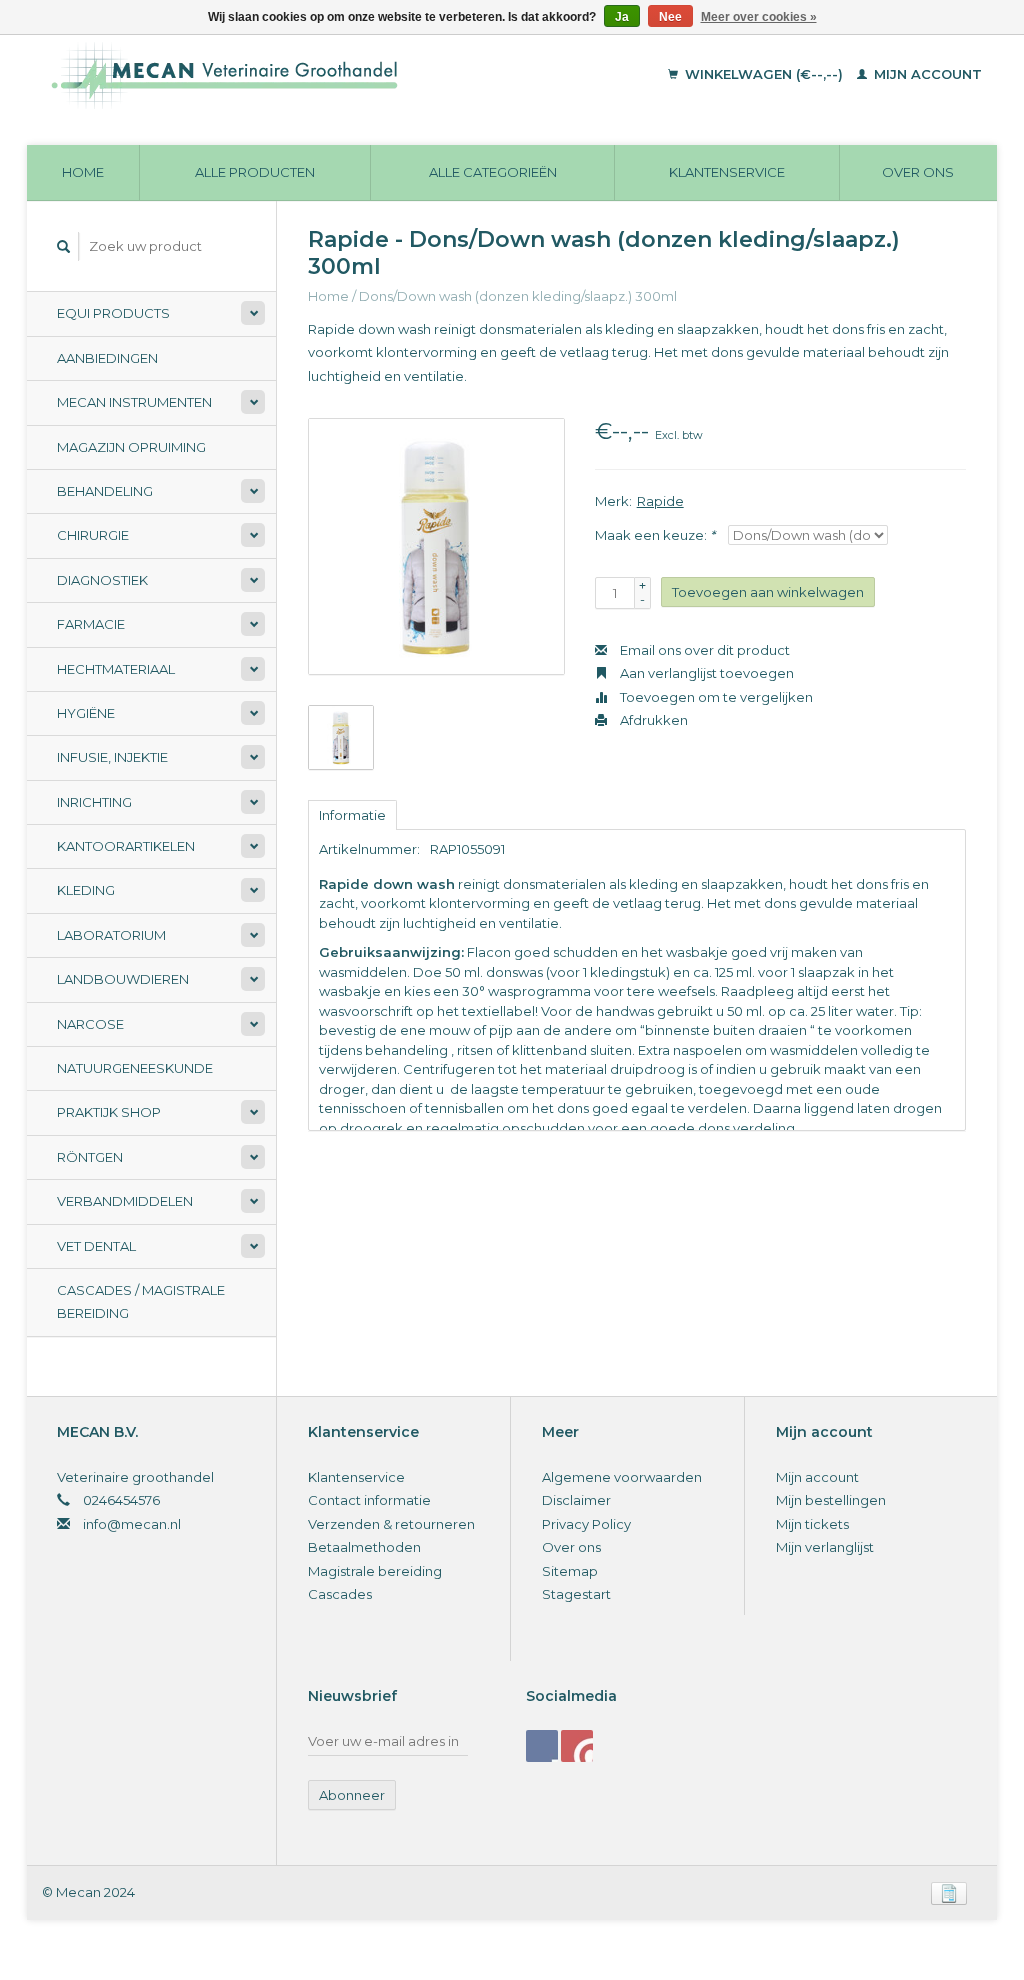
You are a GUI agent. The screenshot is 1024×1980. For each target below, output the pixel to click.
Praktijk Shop (109, 1112)
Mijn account (926, 74)
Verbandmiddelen (125, 1201)
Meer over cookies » (759, 17)
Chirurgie (93, 535)
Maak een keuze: (655, 535)
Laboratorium (111, 935)
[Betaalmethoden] (949, 1892)
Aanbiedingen (107, 358)
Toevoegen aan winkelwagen (768, 592)
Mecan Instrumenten (134, 402)
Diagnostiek (102, 580)
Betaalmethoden (364, 1547)
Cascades (340, 1594)
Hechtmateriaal (116, 669)
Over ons (918, 172)
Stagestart (576, 1594)
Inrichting (94, 802)
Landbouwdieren (123, 979)
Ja (622, 17)
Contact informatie (369, 1500)
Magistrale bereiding (375, 1571)
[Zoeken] (64, 246)
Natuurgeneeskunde (135, 1068)
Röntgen (90, 1157)
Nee (670, 17)
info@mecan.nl (132, 1524)
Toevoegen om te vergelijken (715, 697)
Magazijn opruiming (131, 447)
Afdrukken (652, 720)
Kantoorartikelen (126, 846)
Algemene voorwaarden (622, 1477)
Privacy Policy (586, 1524)
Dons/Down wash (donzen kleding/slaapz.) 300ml (518, 296)
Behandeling (105, 491)
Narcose (90, 1024)
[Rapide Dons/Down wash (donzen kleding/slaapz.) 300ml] (436, 546)
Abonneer (352, 1795)
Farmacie (91, 624)
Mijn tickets (812, 1524)
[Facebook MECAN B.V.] (542, 1746)
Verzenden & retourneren (391, 1524)
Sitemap (570, 1571)
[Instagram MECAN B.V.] (577, 1746)
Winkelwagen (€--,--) (764, 74)
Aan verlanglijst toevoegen (705, 673)
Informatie (352, 815)
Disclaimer (576, 1500)
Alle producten (255, 172)
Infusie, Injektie (112, 757)
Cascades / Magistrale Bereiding (141, 1301)
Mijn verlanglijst (825, 1547)
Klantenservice (727, 172)
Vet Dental (96, 1246)
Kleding (86, 890)
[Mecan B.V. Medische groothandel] (305, 75)
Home (83, 172)
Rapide (660, 501)
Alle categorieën (493, 172)
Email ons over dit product (703, 650)
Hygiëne (86, 713)
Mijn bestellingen (831, 1500)
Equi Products (113, 313)
